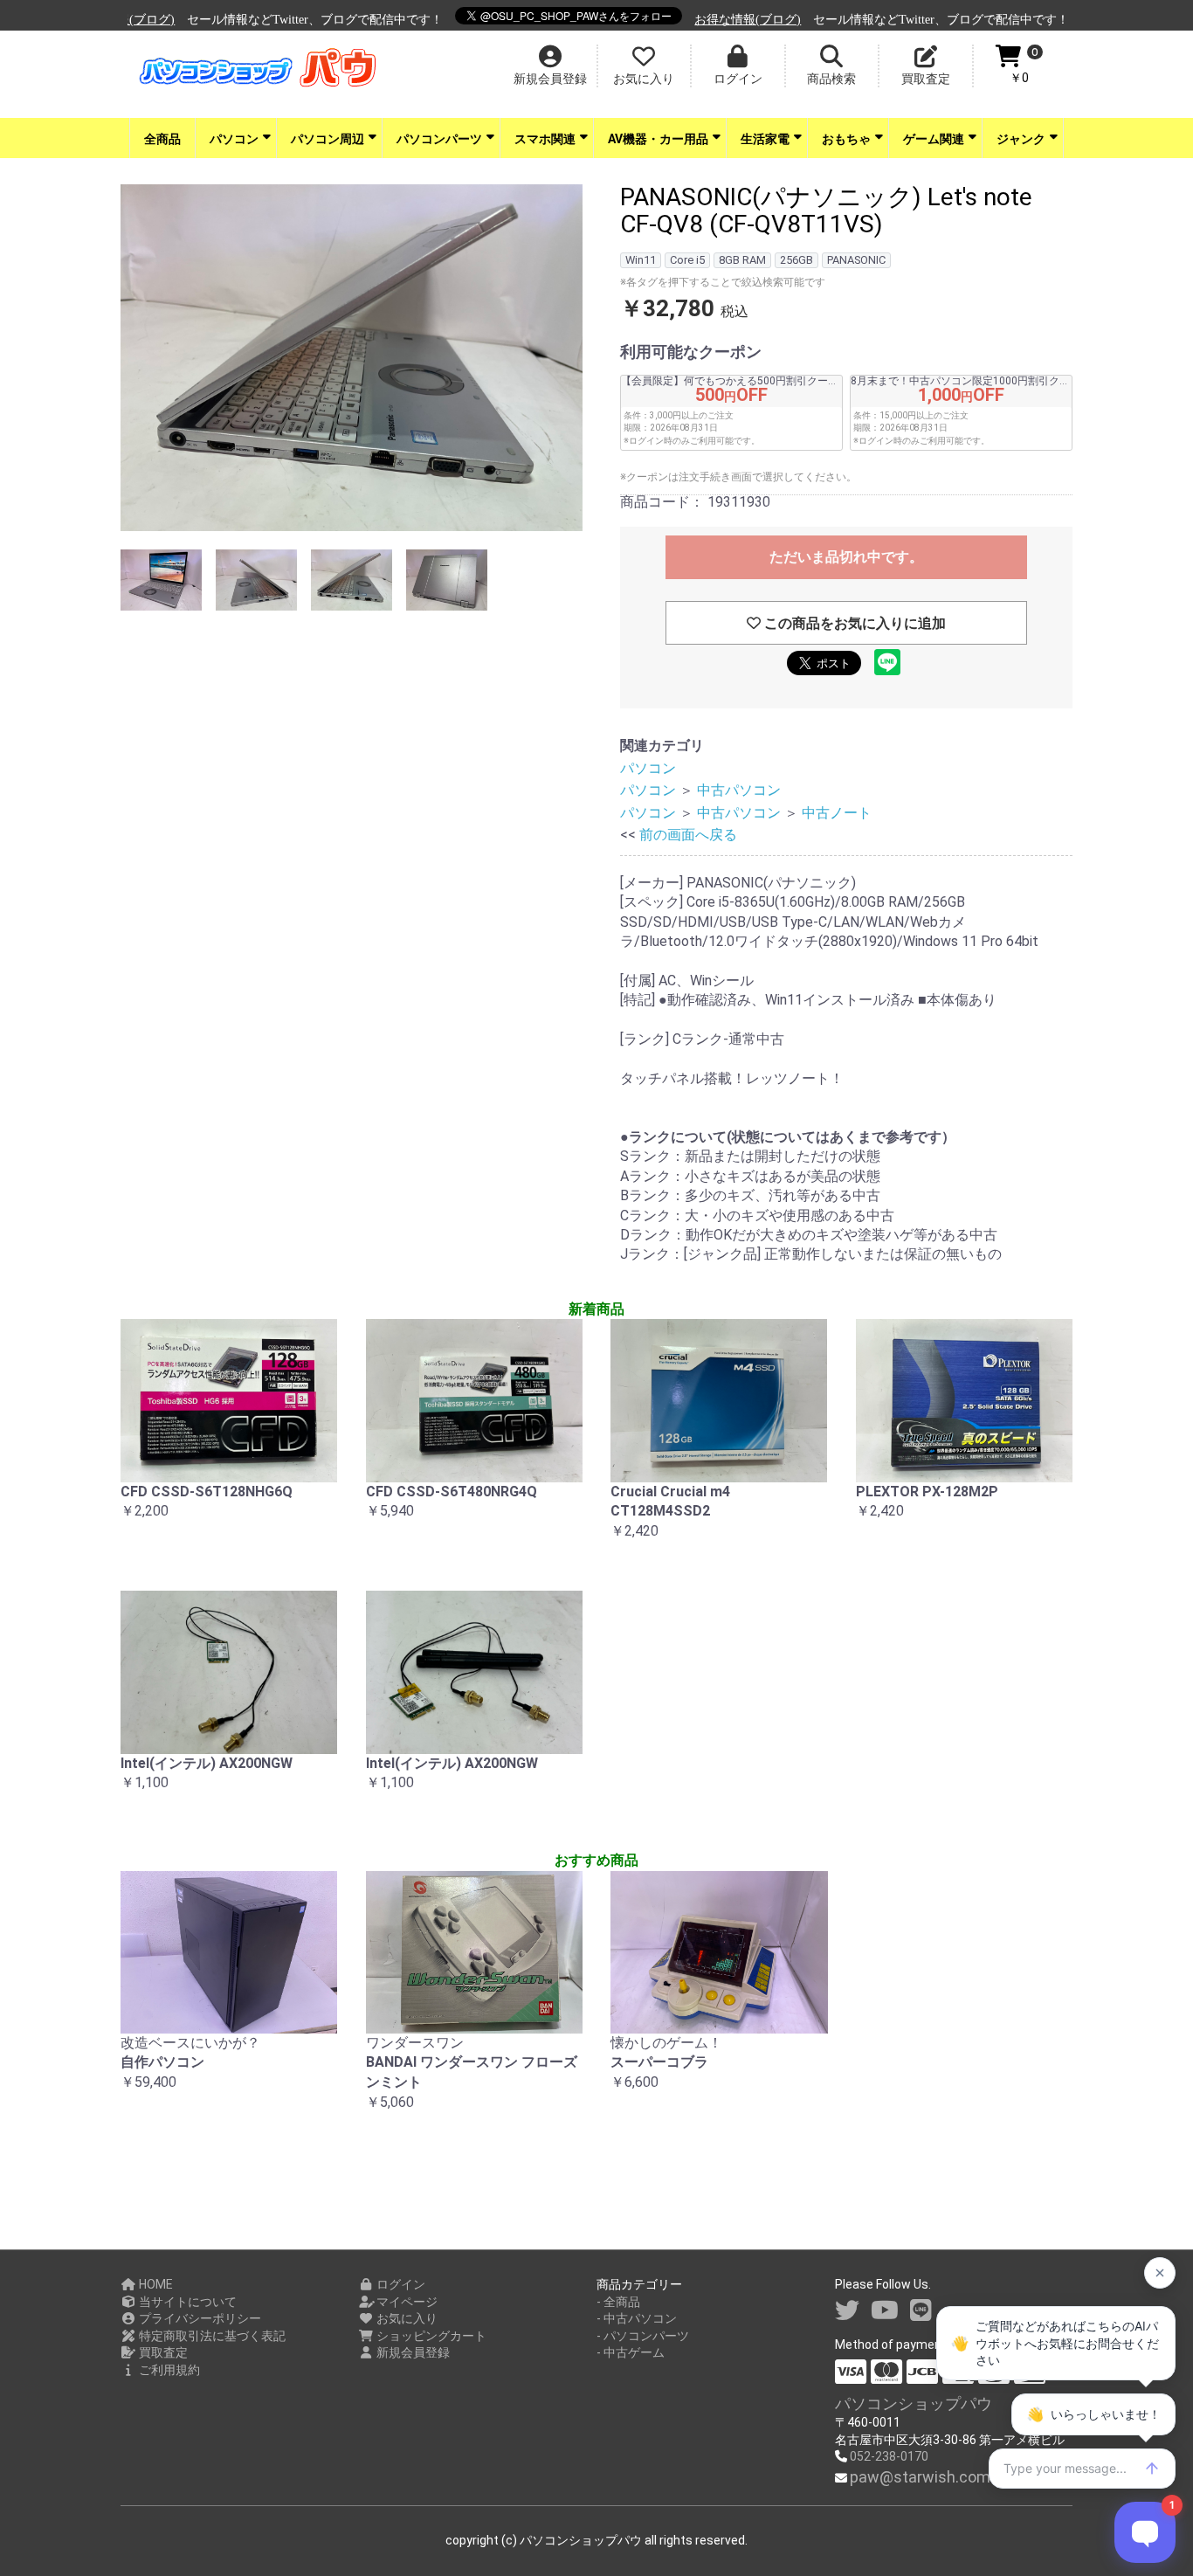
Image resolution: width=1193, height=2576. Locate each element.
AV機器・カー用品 (658, 139)
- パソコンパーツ (643, 2336)
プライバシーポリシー (199, 2318)
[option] (352, 360)
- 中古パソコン (637, 2318)
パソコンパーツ (439, 139)
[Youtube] (885, 2311)
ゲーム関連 (934, 139)
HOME (155, 2284)
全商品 (162, 139)
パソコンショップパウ (914, 2403)
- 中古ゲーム (631, 2352)
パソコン (234, 139)
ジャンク (1021, 139)
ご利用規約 (168, 2370)
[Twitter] (847, 2311)
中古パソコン (739, 790)
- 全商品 (618, 2302)
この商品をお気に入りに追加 (853, 623)
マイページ (406, 2302)
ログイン (400, 2284)
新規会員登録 (412, 2352)
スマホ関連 (545, 139)
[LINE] (921, 2311)
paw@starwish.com (920, 2477)
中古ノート (837, 813)
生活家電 (765, 139)
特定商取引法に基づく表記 (211, 2336)
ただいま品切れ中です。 (846, 557)
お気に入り (406, 2318)
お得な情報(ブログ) (694, 20)
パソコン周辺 (328, 139)
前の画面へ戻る (688, 835)
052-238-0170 (889, 2456)
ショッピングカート (430, 2336)
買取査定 (162, 2352)
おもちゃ (846, 139)
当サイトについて (186, 2302)
